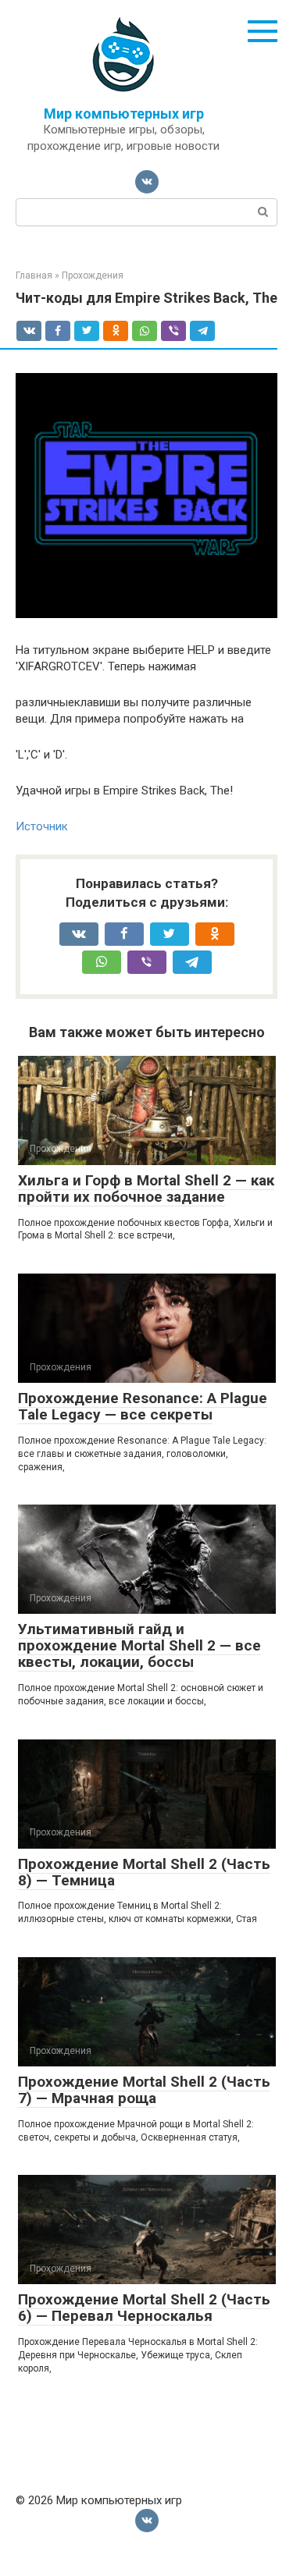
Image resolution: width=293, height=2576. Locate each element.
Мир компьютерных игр (124, 114)
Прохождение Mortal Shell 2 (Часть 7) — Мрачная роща (144, 2090)
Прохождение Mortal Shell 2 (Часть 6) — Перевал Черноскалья (144, 2308)
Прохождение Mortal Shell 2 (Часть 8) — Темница (144, 1872)
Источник (42, 826)
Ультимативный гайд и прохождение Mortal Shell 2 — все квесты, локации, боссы (139, 1645)
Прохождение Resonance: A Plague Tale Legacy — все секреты (143, 1406)
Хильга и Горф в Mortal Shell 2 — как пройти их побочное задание (146, 1189)
